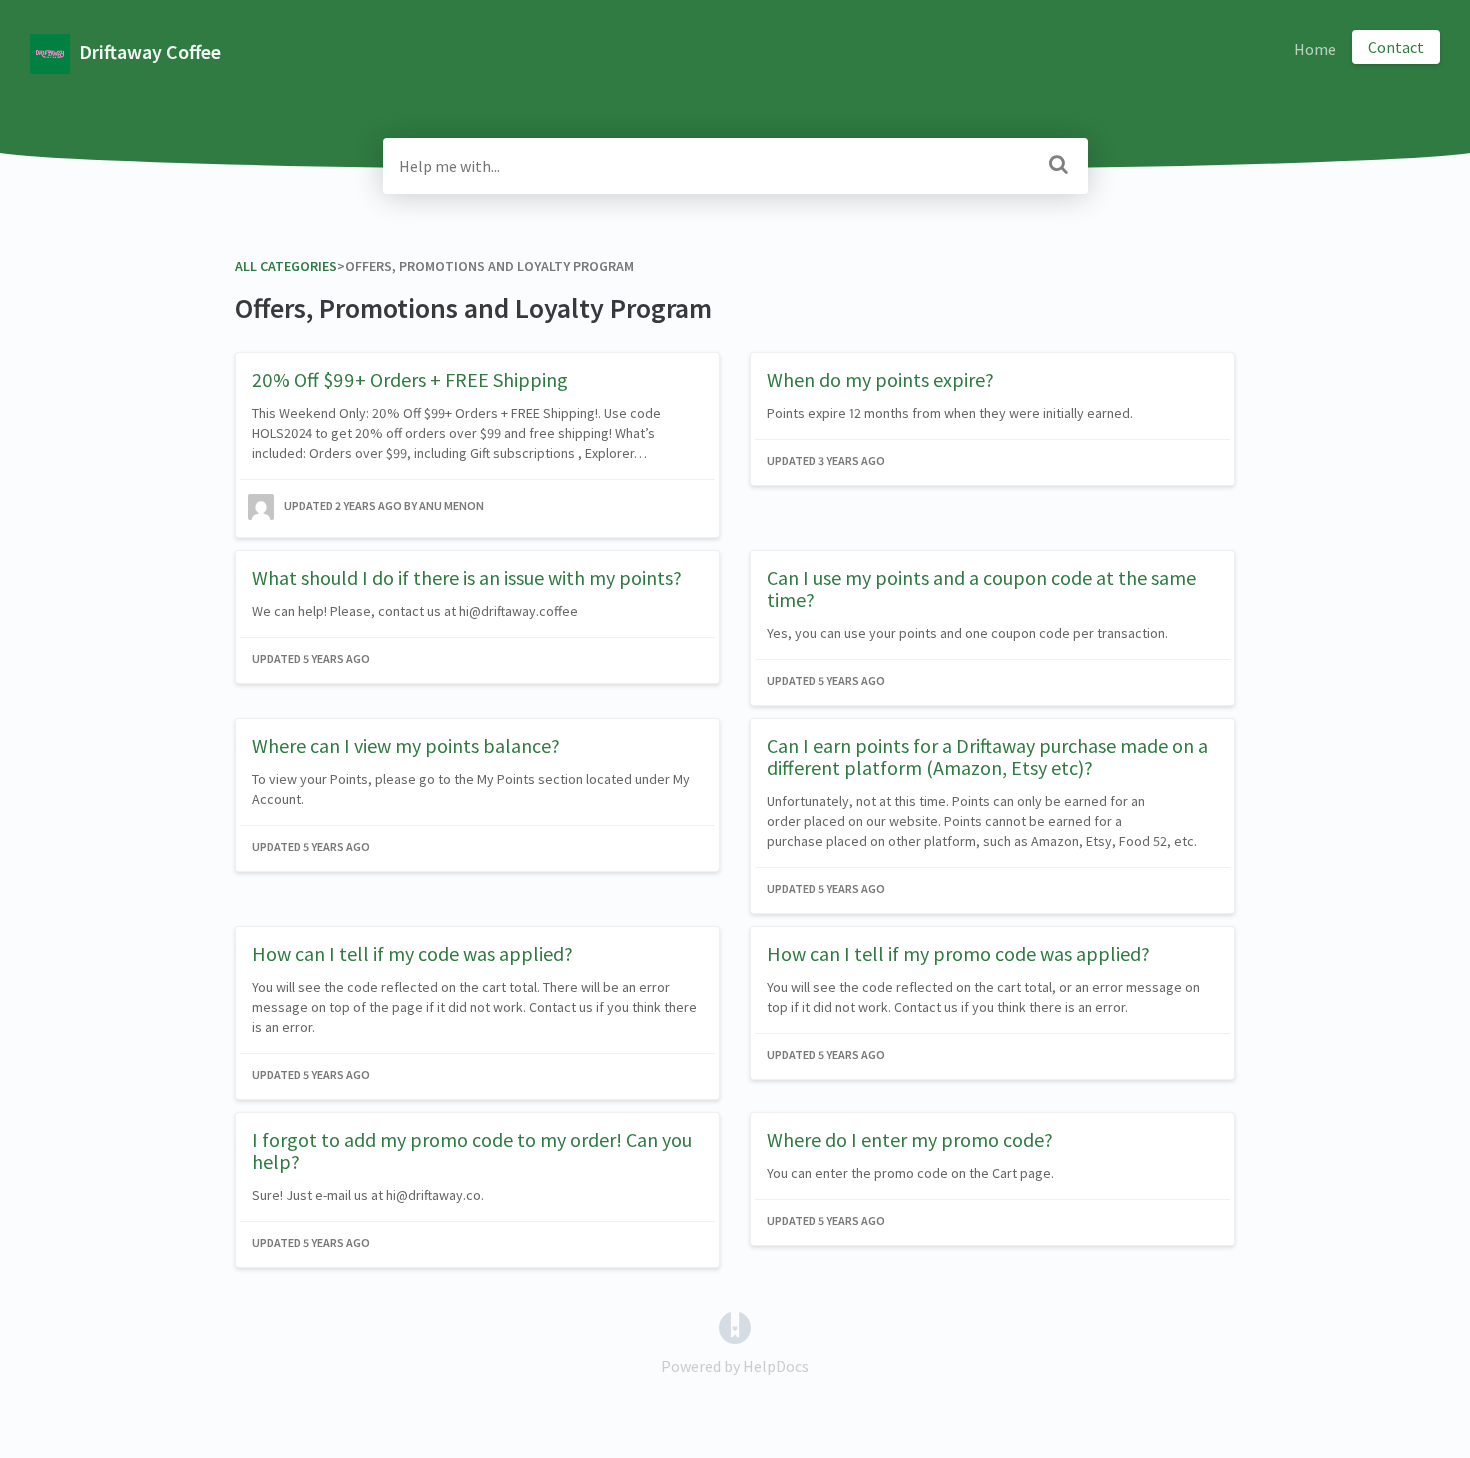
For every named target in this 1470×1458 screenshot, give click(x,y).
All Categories (286, 266)
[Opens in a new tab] (735, 1326)
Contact (1396, 47)
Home (1315, 49)
